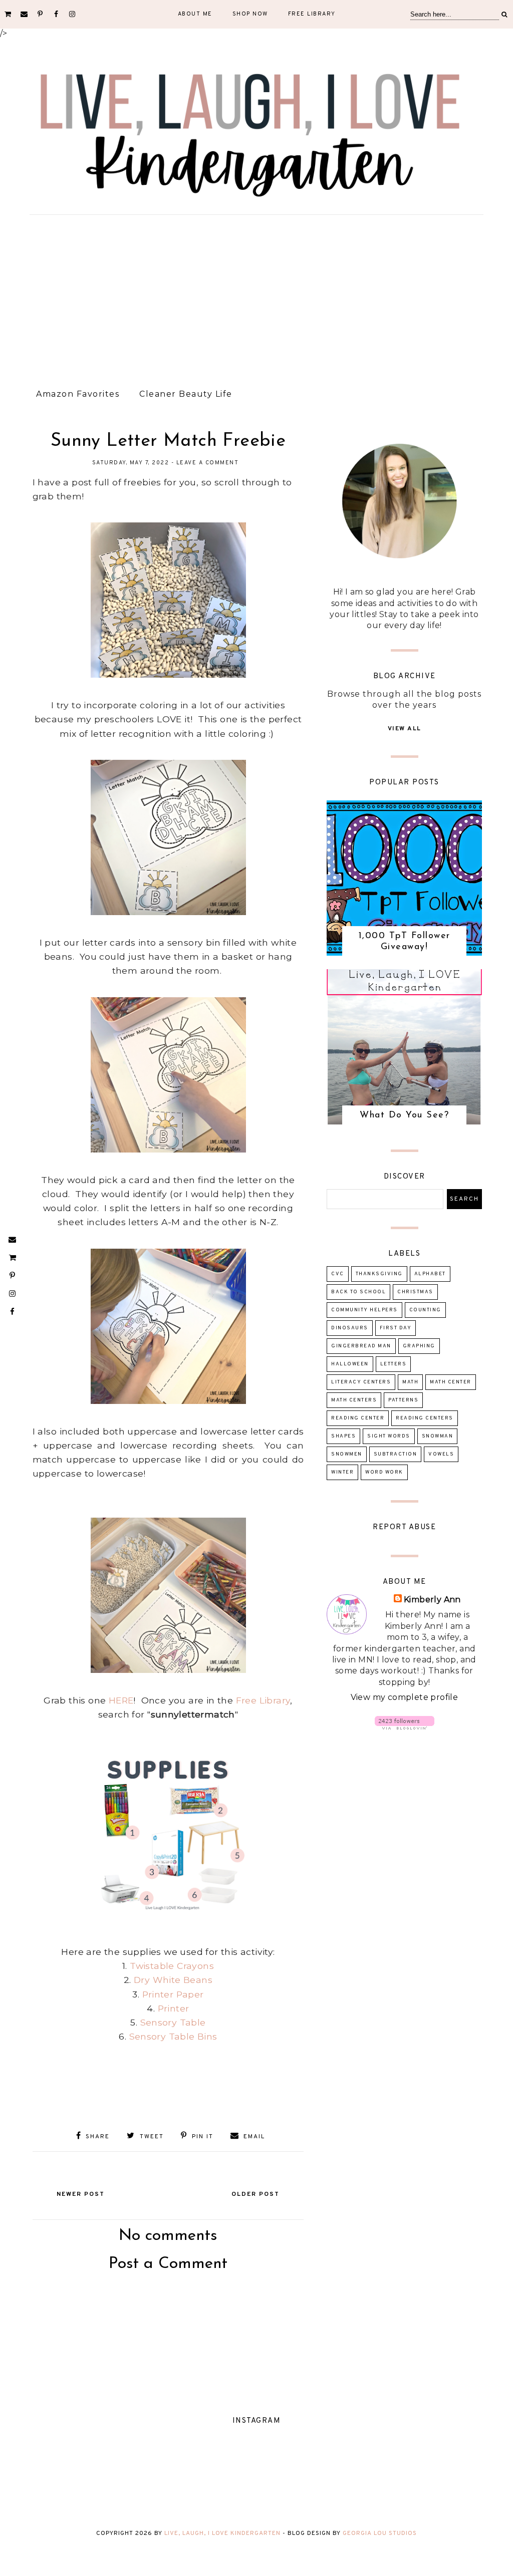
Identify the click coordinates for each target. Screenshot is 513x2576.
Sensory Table (173, 2022)
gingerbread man (361, 1346)
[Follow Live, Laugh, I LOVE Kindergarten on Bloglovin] (405, 1727)
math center (451, 1382)
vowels (441, 1454)
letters (394, 1364)
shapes (343, 1436)
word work (384, 1472)
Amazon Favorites (78, 394)
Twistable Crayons (172, 1966)
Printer (174, 2008)
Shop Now (250, 14)
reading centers (425, 1418)
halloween (350, 1364)
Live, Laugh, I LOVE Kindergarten (222, 2533)
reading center (358, 1418)
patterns (403, 1400)
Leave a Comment (208, 463)
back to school (358, 1292)
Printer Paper (173, 1994)
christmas (415, 1292)
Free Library (312, 14)
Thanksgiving (379, 1274)
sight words (389, 1436)
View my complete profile (405, 1697)
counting (425, 1310)
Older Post (255, 2194)
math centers (354, 1400)
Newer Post (81, 2194)
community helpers (364, 1310)
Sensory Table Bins (173, 2036)
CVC (338, 1274)
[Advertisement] (256, 298)
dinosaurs (350, 1328)
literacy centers (361, 1382)
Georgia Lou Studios (380, 2533)
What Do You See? (404, 1115)
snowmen (347, 1454)
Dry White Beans (173, 1980)
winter (342, 1472)
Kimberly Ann (432, 1600)
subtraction (396, 1454)
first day (396, 1328)
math (410, 1382)
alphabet (430, 1274)
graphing (419, 1346)
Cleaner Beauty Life (186, 394)
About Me (195, 14)
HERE (121, 1700)
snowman (438, 1436)
